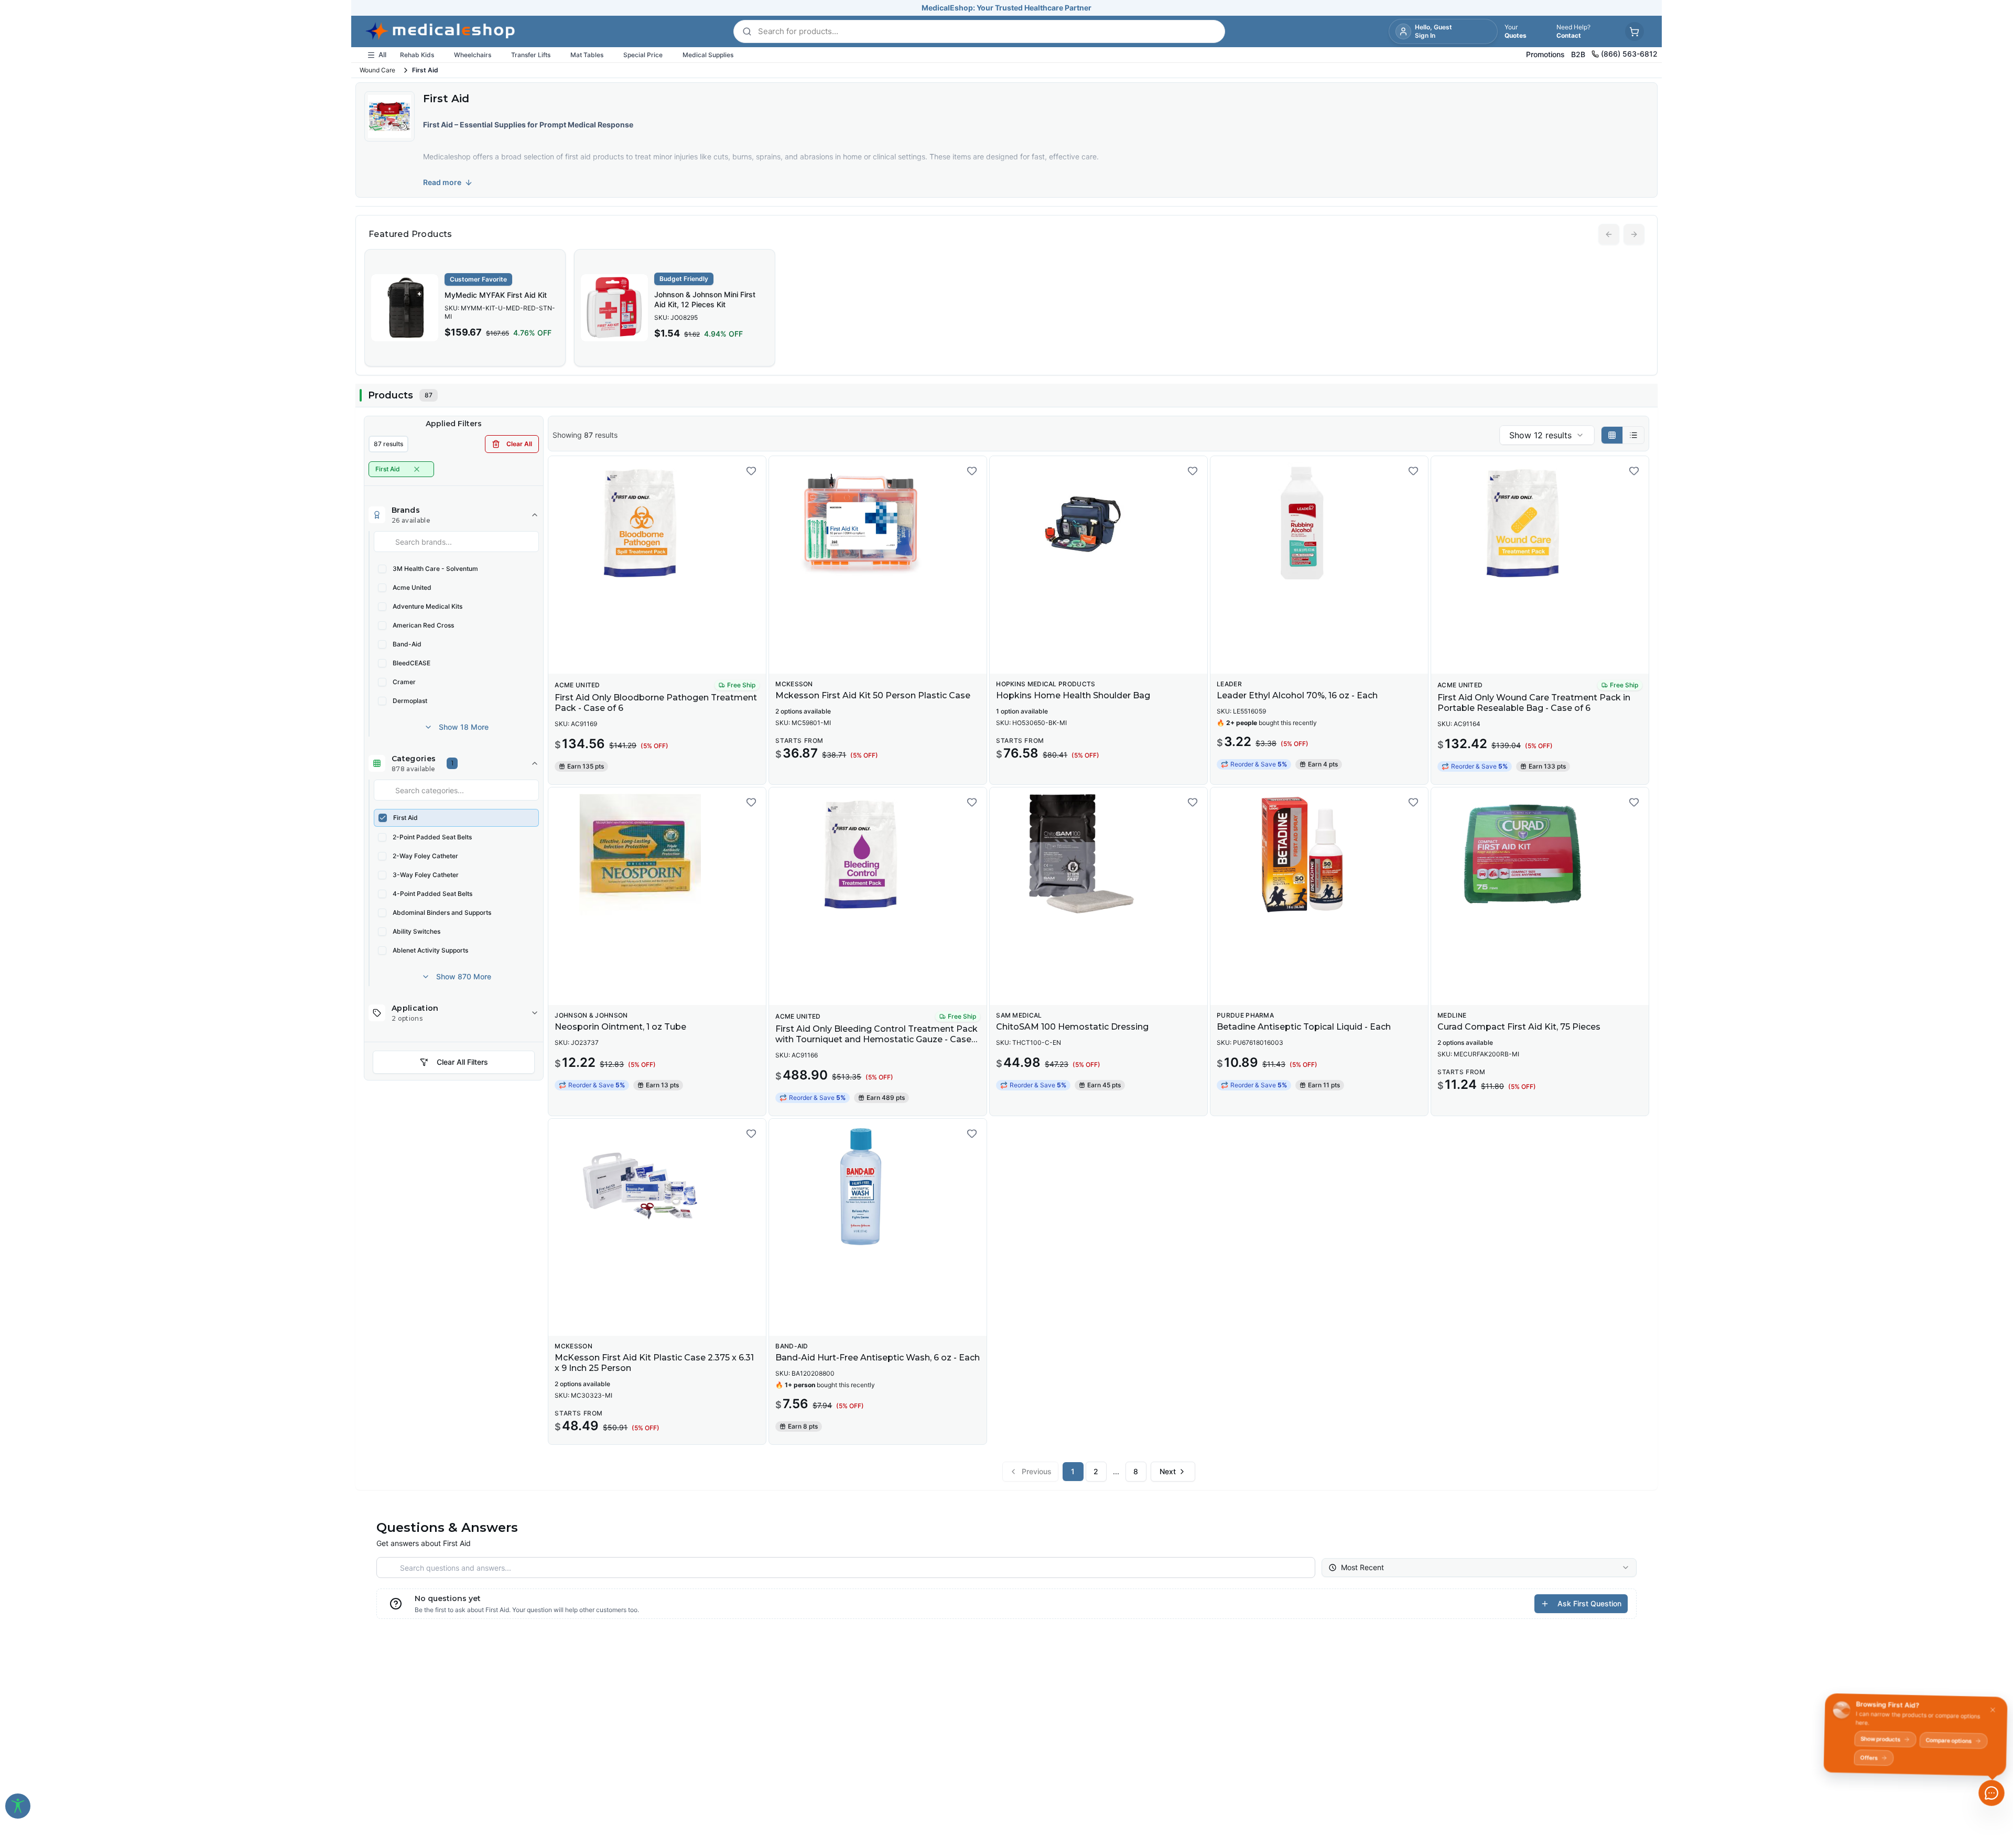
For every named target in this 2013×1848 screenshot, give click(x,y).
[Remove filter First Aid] (417, 469)
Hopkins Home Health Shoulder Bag (1073, 695)
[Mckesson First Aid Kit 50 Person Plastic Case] (878, 523)
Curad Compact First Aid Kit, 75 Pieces (1519, 1027)
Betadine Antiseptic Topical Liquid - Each (1304, 1027)
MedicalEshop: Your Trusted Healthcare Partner (1006, 8)
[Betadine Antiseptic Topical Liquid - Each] (1319, 855)
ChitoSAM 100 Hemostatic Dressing (1072, 1027)
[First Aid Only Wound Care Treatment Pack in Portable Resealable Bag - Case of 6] (1540, 523)
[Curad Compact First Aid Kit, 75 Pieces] (1540, 855)
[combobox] (1547, 435)
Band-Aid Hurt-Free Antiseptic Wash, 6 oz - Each (878, 1358)
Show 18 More (464, 727)
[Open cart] (1635, 31)
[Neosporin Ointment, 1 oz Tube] (657, 855)
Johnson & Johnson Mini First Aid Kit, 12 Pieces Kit (705, 299)
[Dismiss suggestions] (1990, 1712)
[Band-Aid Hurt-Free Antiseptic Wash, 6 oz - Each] (878, 1186)
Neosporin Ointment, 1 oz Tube (620, 1027)
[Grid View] (1612, 435)
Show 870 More (464, 976)
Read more (442, 182)
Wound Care (377, 70)
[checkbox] (382, 569)
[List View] (1633, 435)
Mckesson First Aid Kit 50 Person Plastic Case (873, 695)
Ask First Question (1589, 1603)
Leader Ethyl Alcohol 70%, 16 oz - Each (1297, 695)
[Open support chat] (1992, 1793)
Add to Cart (663, 658)
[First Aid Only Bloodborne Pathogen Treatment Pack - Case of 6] (657, 523)
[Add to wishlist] (751, 471)
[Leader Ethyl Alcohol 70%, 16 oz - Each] (1319, 523)
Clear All (519, 444)
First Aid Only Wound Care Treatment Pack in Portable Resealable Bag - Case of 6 (1534, 703)
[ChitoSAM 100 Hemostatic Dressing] (1099, 855)
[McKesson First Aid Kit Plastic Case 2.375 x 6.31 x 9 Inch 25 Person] (657, 1186)
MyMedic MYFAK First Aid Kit (496, 295)
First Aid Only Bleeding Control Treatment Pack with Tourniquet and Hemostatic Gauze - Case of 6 (876, 1039)
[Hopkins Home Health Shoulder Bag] (1099, 523)
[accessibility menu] (18, 1806)
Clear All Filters (462, 1062)
